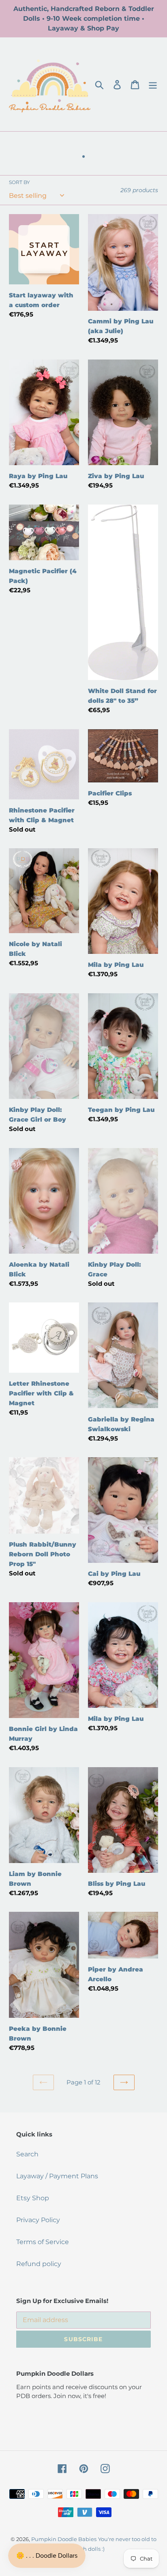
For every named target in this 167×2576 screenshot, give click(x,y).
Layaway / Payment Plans (57, 2176)
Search (27, 2154)
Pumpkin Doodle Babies (64, 2539)
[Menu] (153, 84)
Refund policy (39, 2264)
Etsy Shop (33, 2198)
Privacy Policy (38, 2220)
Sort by (19, 182)
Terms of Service (43, 2242)
